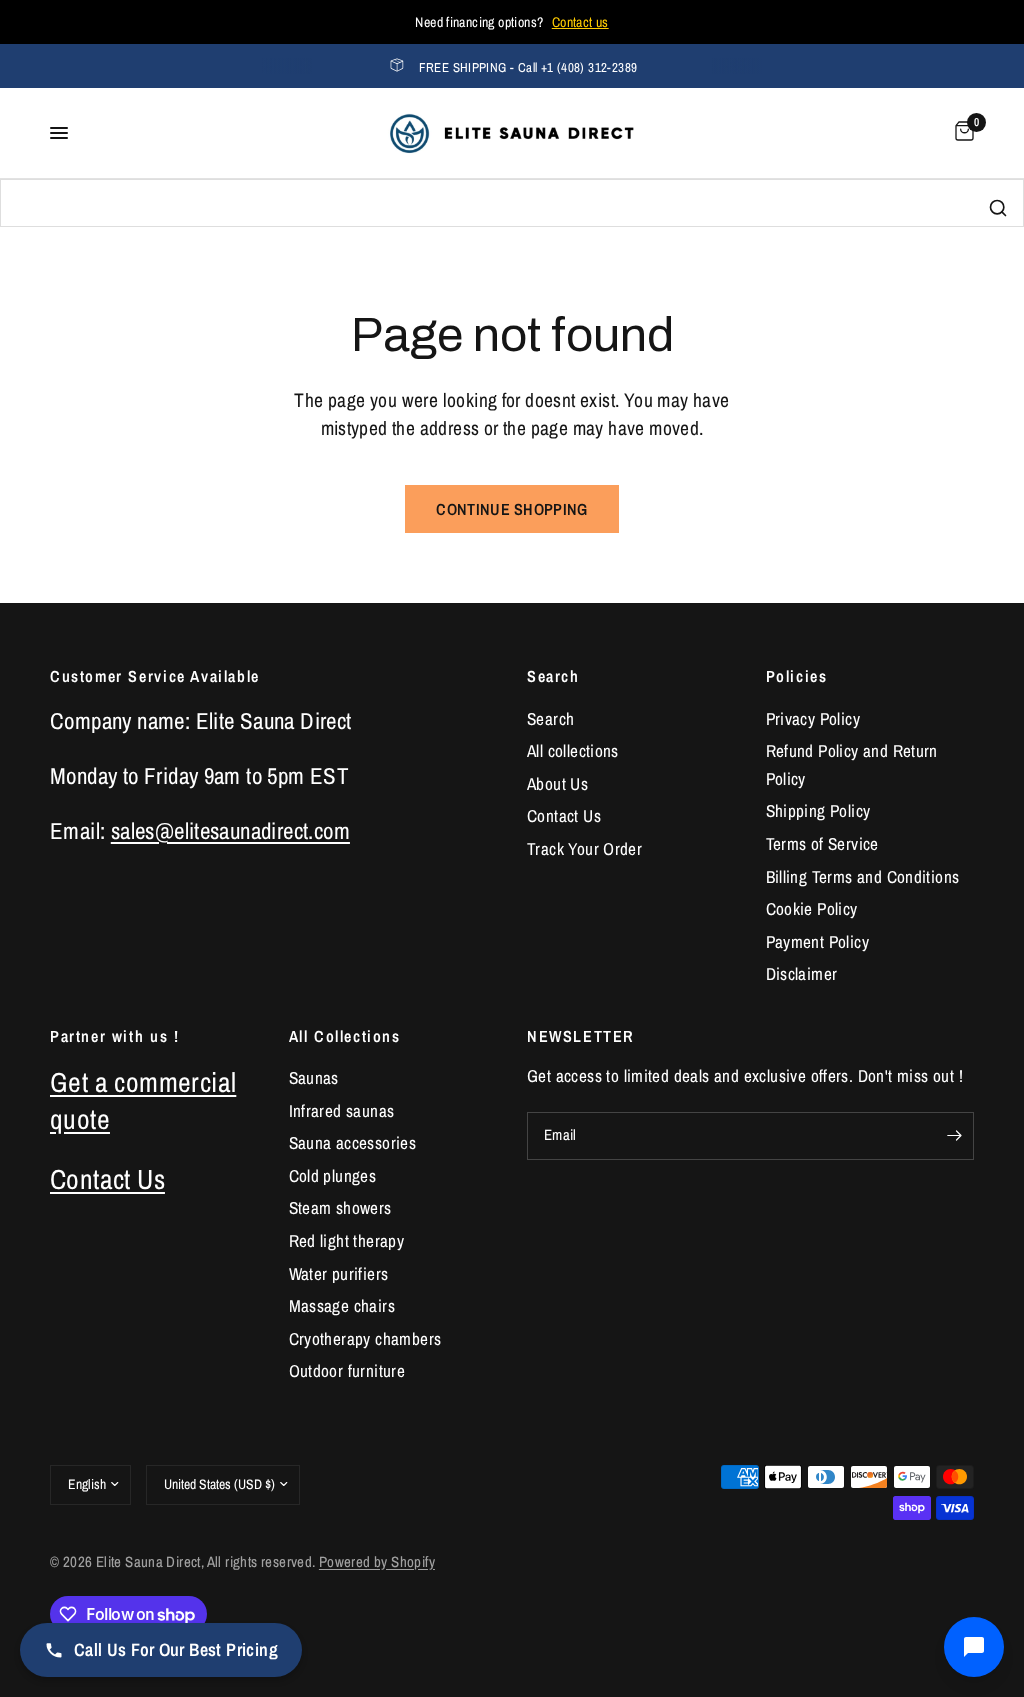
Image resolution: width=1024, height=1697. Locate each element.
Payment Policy (817, 941)
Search (553, 676)
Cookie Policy (812, 908)
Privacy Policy (813, 718)
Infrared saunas (342, 1110)
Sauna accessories (353, 1142)
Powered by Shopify (377, 1562)
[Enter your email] (954, 1136)
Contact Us (564, 815)
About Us (557, 783)
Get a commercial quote (143, 1100)
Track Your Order (584, 848)
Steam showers (340, 1207)
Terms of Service (822, 843)
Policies (797, 676)
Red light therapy (347, 1240)
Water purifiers (339, 1273)
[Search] (998, 208)
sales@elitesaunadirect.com (230, 830)
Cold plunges (333, 1175)
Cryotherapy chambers (365, 1338)
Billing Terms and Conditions (863, 876)
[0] (961, 133)
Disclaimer (802, 973)
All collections (573, 750)
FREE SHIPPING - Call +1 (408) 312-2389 (528, 67)
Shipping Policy (818, 810)
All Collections (345, 1036)
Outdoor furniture (347, 1370)
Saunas (314, 1077)
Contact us (580, 22)
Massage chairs (342, 1305)
